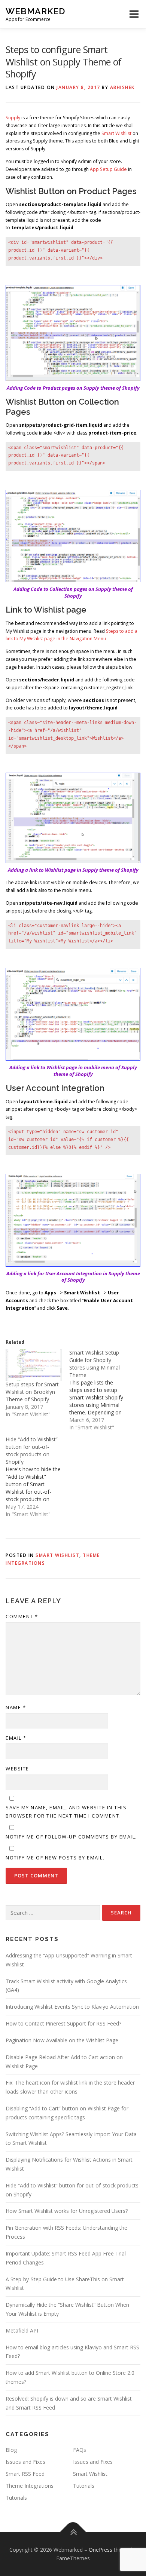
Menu (133, 14)
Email (16, 1738)
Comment (22, 1616)
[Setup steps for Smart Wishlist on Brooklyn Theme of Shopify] (34, 1365)
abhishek (122, 87)
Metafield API (22, 2330)
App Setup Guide (108, 169)
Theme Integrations (30, 2486)
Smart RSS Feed (25, 2474)
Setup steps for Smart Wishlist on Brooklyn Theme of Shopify (32, 1392)
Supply (13, 118)
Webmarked (35, 11)
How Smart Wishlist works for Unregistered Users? (67, 2211)
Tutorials (84, 2486)
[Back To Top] (73, 2532)
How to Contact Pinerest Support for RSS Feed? (63, 2023)
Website (17, 1769)
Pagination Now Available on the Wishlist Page (62, 2040)
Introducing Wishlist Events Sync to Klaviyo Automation (72, 2007)
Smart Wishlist (116, 133)
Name (16, 1707)
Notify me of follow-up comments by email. (71, 1837)
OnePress (101, 2550)
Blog (11, 2450)
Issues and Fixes (25, 2462)
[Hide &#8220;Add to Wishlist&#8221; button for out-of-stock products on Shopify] (37, 1477)
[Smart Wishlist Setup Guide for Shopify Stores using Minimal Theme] (101, 1390)
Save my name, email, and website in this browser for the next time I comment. (66, 1812)
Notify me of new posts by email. (55, 1858)
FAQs (80, 2450)
